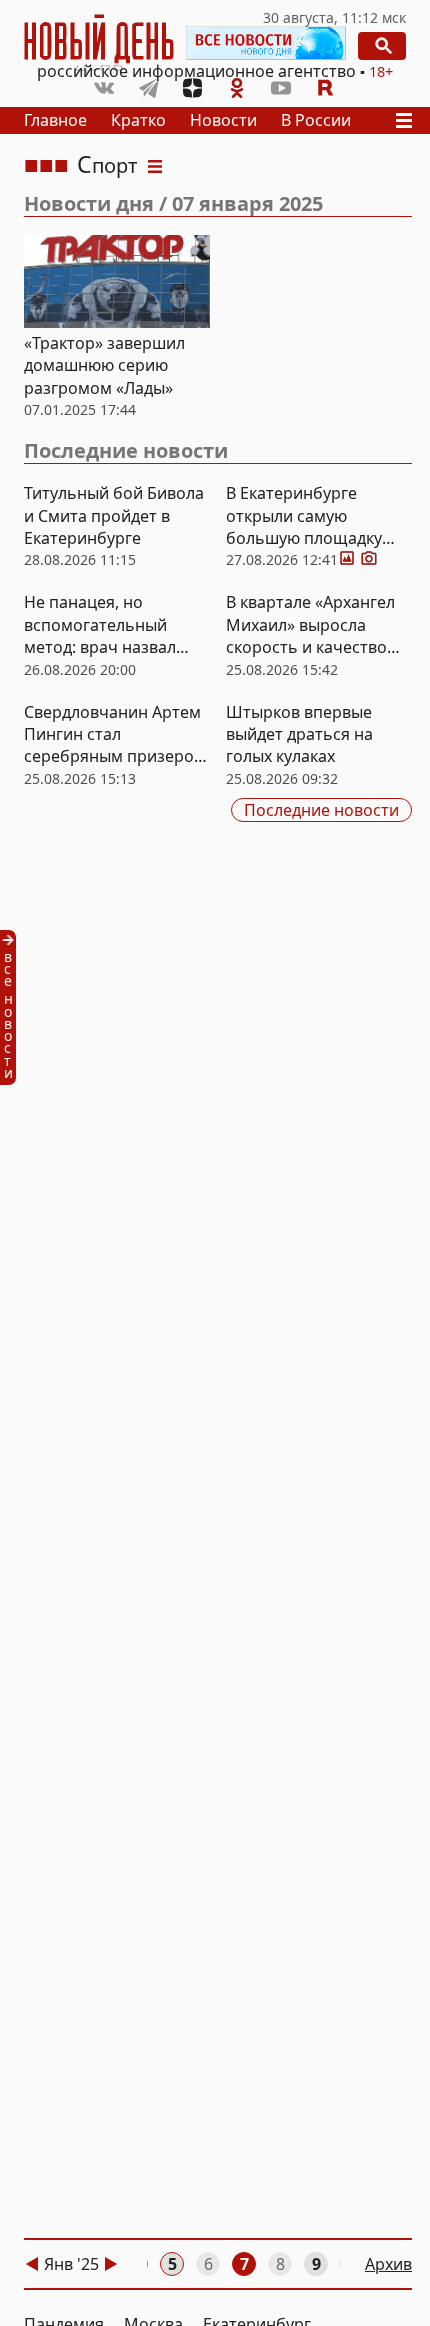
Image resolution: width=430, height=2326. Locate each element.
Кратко (138, 120)
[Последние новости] (14, 1007)
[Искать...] (382, 46)
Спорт (107, 165)
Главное (55, 120)
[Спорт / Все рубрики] (155, 165)
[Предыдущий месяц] (32, 2264)
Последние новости (126, 450)
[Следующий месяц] (111, 2264)
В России (316, 120)
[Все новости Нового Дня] (266, 43)
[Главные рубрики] (407, 120)
